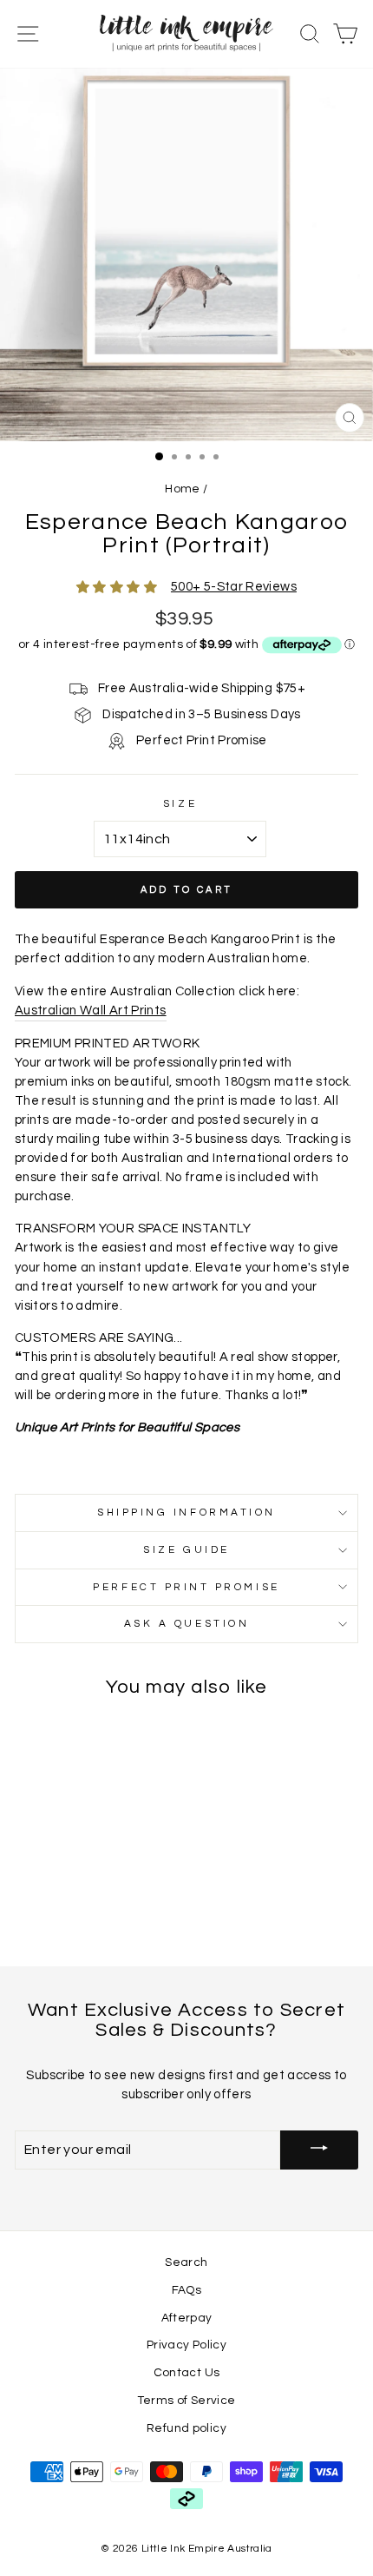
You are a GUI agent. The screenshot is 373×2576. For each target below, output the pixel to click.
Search (186, 2262)
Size (180, 803)
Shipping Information (186, 1512)
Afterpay (187, 2318)
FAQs (186, 2290)
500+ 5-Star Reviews (234, 587)
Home (182, 489)
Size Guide (186, 1549)
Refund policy (186, 2428)
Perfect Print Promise (186, 1587)
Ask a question (186, 1623)
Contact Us (187, 2373)
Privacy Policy (186, 2345)
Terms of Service (187, 2401)
